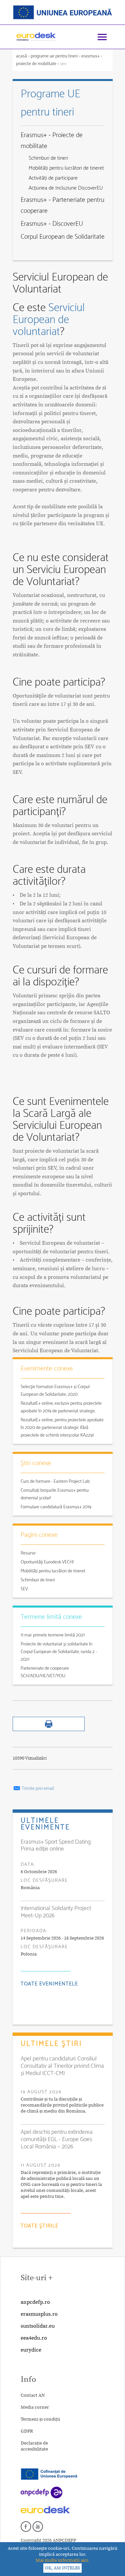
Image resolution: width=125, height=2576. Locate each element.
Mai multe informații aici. (62, 2560)
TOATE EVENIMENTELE (49, 1984)
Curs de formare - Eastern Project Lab (55, 1482)
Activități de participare (53, 178)
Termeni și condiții (40, 2419)
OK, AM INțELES (62, 2568)
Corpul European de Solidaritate (63, 237)
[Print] (49, 1730)
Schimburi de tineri (48, 158)
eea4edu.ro (34, 2338)
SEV (24, 1589)
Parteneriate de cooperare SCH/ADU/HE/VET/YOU (45, 1672)
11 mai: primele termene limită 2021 (53, 1635)
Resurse (28, 1553)
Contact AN (33, 2395)
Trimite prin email (37, 1789)
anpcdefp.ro (35, 2302)
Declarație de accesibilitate (34, 2446)
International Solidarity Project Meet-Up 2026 (56, 1912)
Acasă (22, 56)
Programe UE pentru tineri (54, 56)
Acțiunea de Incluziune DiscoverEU (66, 188)
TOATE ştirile (39, 2226)
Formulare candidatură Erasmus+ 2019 (56, 1507)
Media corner (35, 2407)
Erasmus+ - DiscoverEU (52, 224)
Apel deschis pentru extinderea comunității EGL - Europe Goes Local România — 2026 (57, 2139)
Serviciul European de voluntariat (49, 320)
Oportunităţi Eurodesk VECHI (47, 1562)
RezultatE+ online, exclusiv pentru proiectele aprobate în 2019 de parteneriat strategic (61, 1407)
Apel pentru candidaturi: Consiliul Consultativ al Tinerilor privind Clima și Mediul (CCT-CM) (62, 2066)
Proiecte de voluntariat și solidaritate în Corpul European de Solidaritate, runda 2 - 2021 (59, 1652)
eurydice (31, 2350)
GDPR (27, 2431)
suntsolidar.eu (38, 2326)
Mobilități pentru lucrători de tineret (66, 168)
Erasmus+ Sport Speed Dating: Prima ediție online (56, 1846)
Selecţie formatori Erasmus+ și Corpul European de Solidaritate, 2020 (55, 1391)
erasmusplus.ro (39, 2314)
